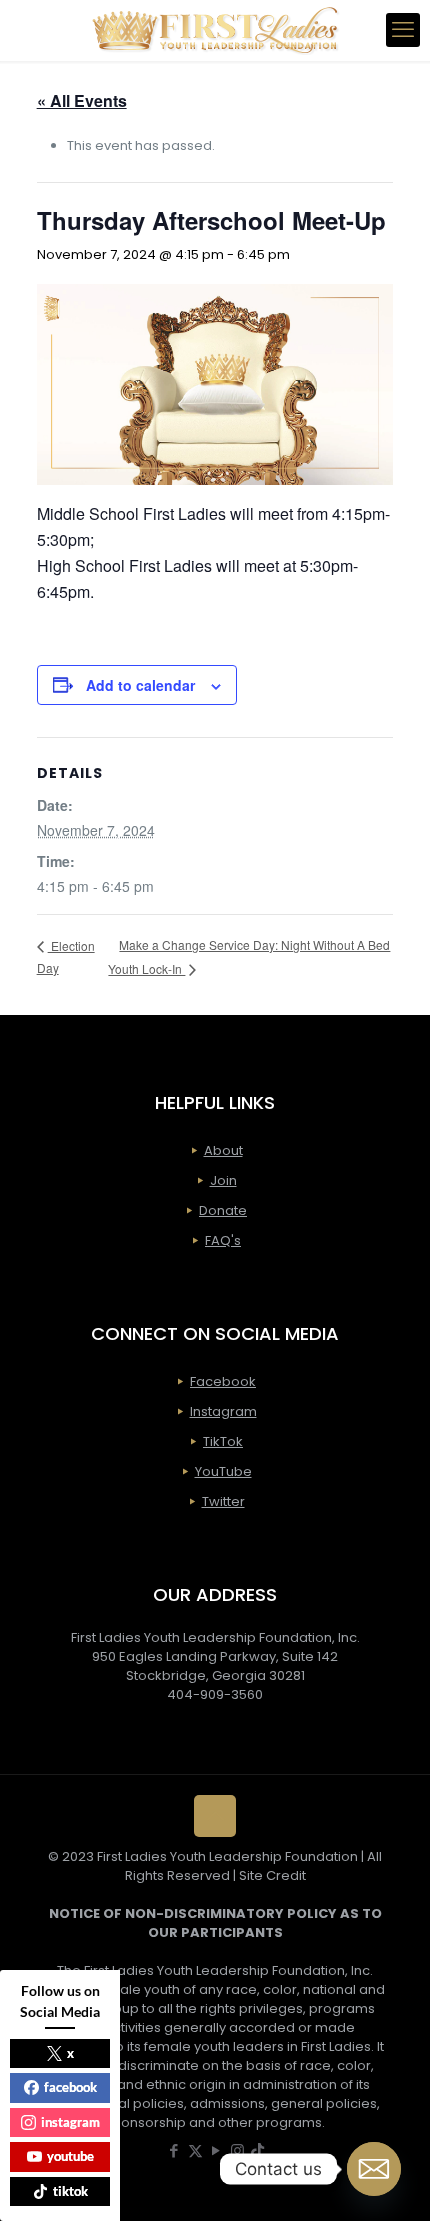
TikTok (223, 1441)
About (223, 1150)
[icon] (257, 2150)
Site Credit (272, 1875)
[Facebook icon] (174, 2150)
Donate (223, 1210)
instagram (70, 2122)
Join (223, 1180)
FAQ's (223, 1240)
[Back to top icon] (215, 1816)
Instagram (223, 1411)
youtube (70, 2156)
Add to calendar (140, 685)
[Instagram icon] (237, 2150)
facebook (70, 2087)
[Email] (374, 2169)
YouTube (223, 1471)
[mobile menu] (403, 30)
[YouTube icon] (216, 2150)
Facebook (223, 1381)
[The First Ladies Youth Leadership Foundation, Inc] (215, 30)
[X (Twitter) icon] (195, 2150)
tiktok (70, 2191)
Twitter (223, 1501)
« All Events (82, 100)
